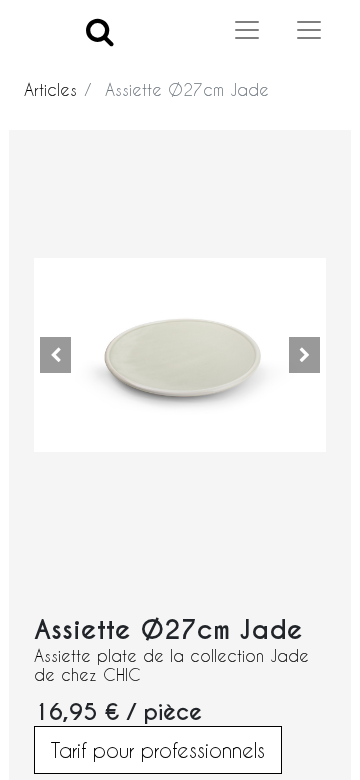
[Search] (100, 30)
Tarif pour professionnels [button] (158, 750)
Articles (50, 89)
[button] (56, 355)
